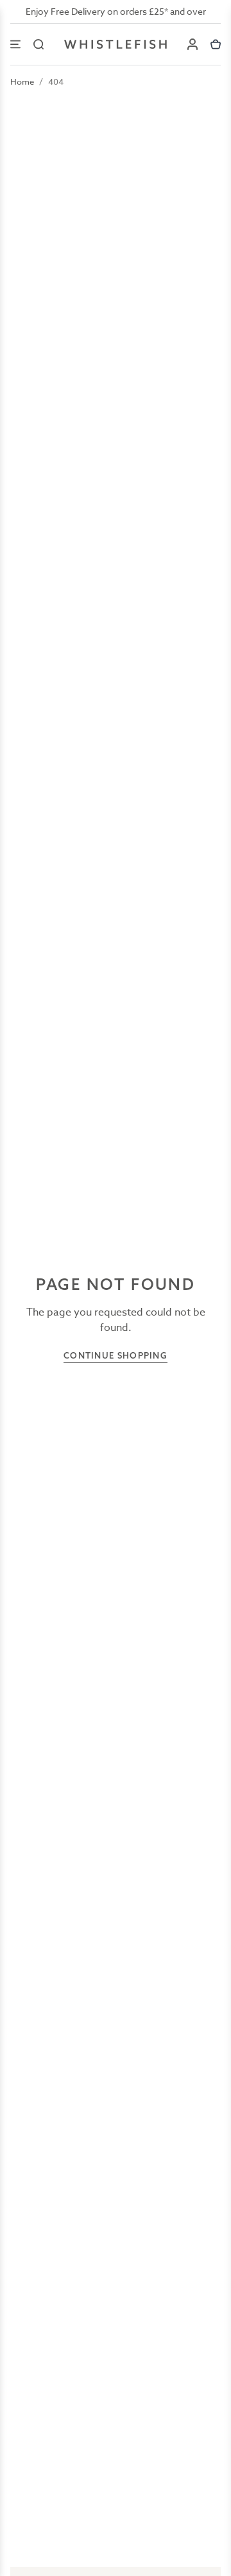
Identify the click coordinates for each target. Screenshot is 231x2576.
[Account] (193, 44)
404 (56, 81)
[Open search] (38, 44)
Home (22, 81)
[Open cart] (216, 44)
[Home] (116, 44)
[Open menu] (15, 44)
